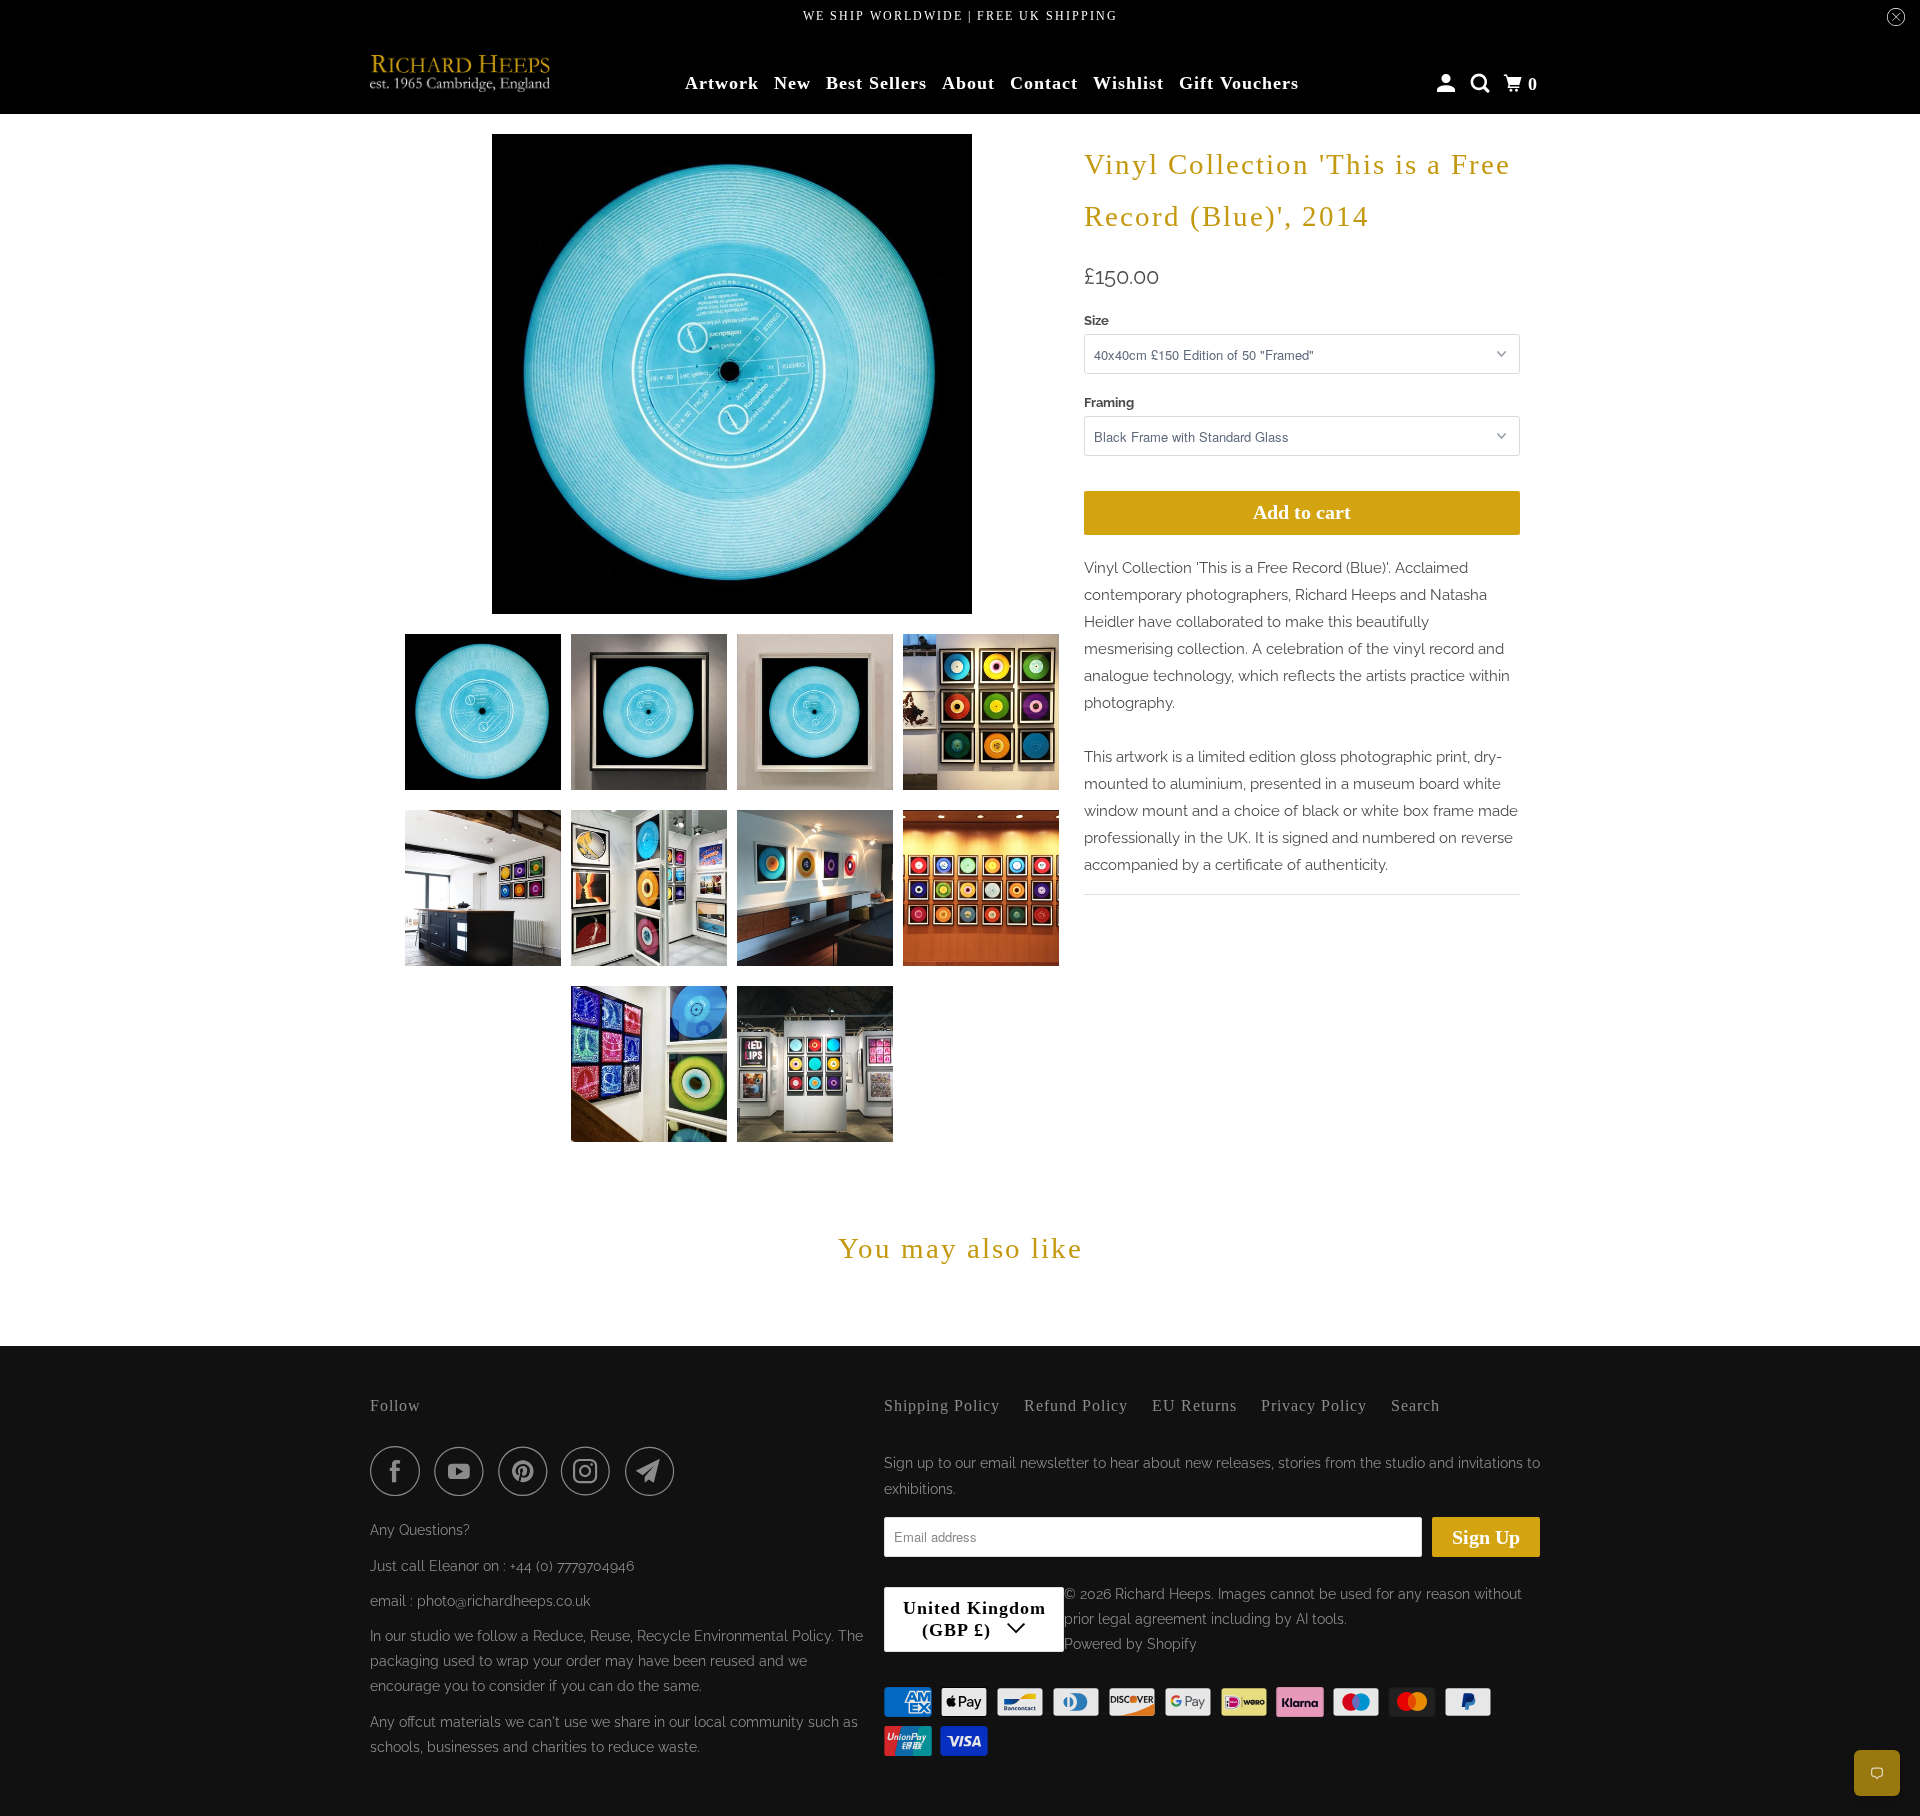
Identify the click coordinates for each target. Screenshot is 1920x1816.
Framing (1109, 402)
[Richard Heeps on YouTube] (464, 1471)
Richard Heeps (1163, 1594)
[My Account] (1448, 84)
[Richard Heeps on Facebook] (400, 1471)
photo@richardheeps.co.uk (503, 1601)
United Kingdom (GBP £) (974, 1619)
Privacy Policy (1314, 1405)
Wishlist (1128, 83)
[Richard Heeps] (460, 73)
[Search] (1482, 84)
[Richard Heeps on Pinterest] (527, 1471)
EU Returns (1194, 1405)
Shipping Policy (942, 1405)
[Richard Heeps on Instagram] (591, 1471)
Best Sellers (876, 83)
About (968, 83)
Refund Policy (1076, 1405)
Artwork (722, 83)
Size (1096, 320)
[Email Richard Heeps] (655, 1471)
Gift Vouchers (1239, 83)
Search (1415, 1405)
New (792, 83)
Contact (1044, 83)
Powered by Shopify (1130, 1644)
